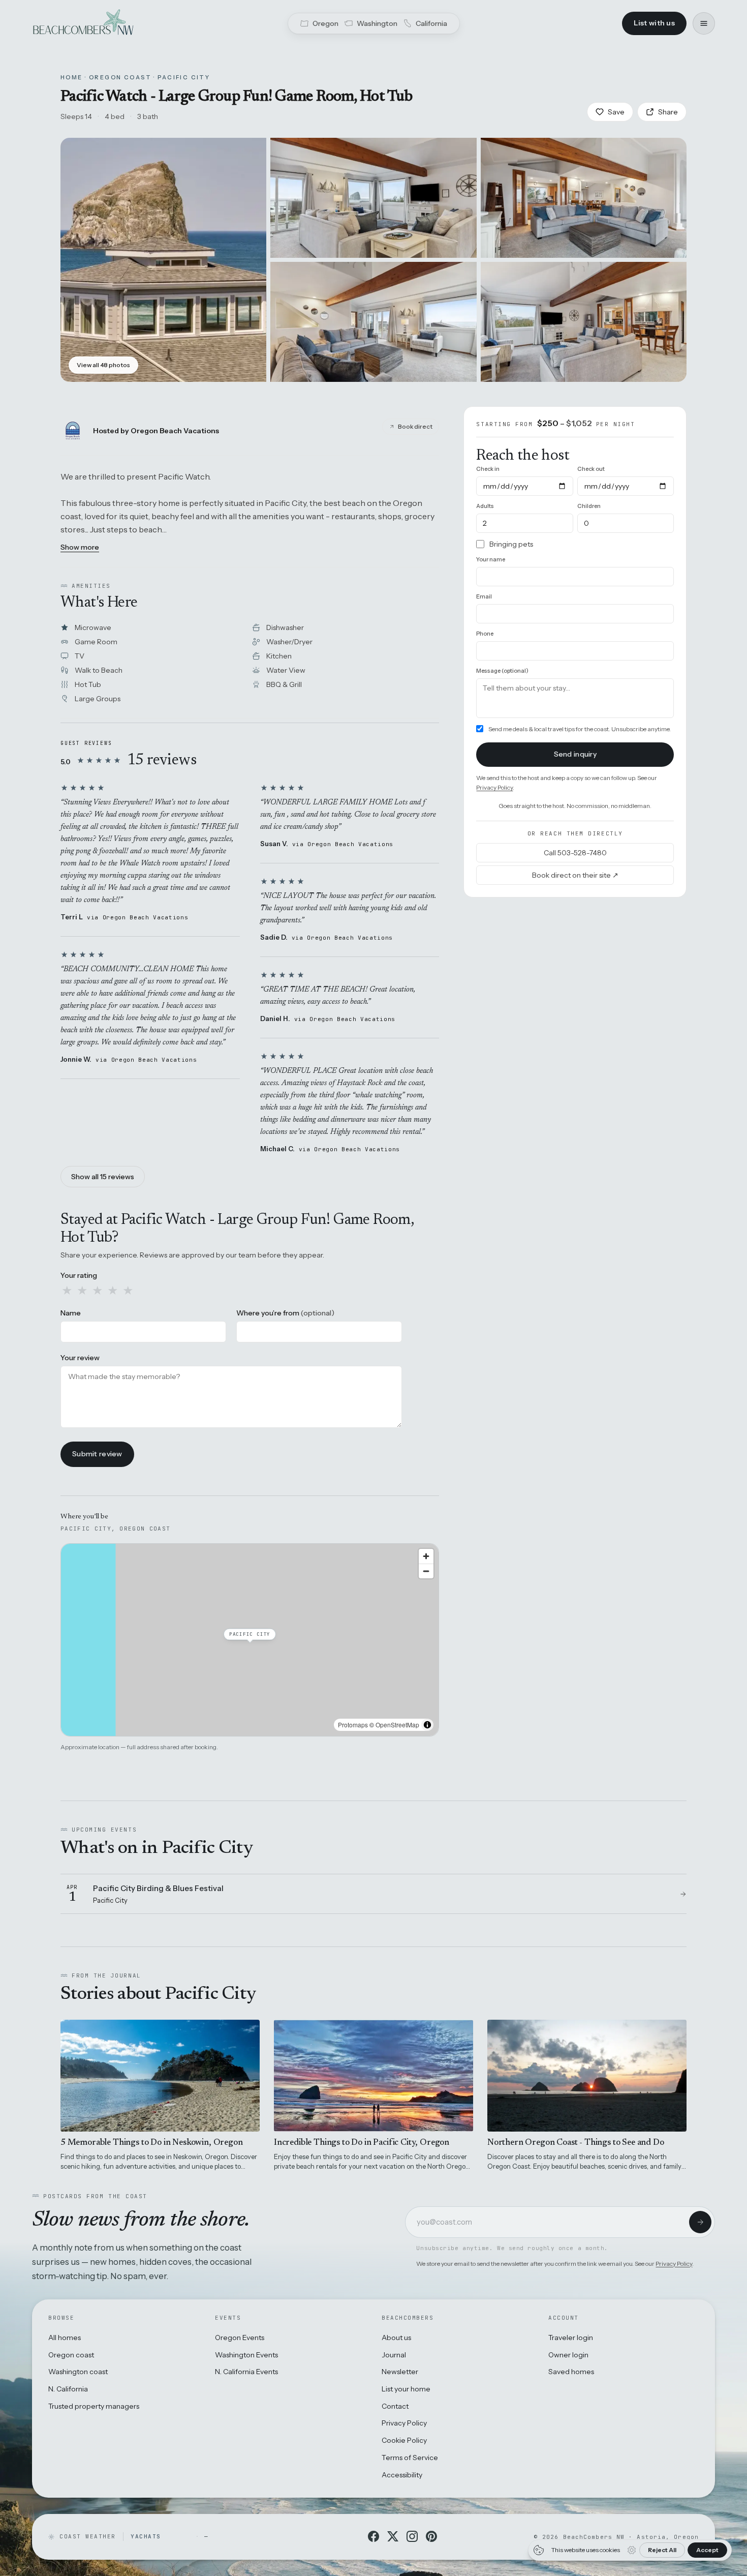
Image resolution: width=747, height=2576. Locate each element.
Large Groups (98, 699)
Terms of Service (410, 2458)
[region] (250, 1640)
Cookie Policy (404, 2440)
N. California (68, 2389)
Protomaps (353, 1725)
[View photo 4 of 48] (373, 322)
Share (668, 112)
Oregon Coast (120, 77)
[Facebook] (373, 2536)
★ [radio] (67, 1291)
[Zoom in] (426, 1556)
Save (616, 112)
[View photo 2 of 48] (373, 198)
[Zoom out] (426, 1571)
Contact (395, 2406)
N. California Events (246, 2372)
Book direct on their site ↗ (575, 875)
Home (72, 77)
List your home (406, 2389)
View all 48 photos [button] (103, 365)
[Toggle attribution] (427, 1725)
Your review (80, 1358)
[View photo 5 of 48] (584, 322)
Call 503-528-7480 (575, 853)
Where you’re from (285, 1313)
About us (396, 2338)
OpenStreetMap (397, 1725)
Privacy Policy (494, 787)
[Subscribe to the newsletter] (700, 2222)
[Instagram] (412, 2536)
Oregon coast (71, 2355)
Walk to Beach (99, 670)
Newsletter (400, 2372)
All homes (65, 2338)
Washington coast (78, 2372)
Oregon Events (240, 2338)
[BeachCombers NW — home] (83, 23)
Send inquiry (575, 754)
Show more (80, 547)
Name (71, 1313)
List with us (654, 23)
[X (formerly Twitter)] (393, 2536)
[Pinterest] (431, 2536)
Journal (394, 2355)
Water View (286, 670)
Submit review (97, 1454)
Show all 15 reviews (103, 1177)
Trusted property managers (94, 2406)
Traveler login (571, 2338)
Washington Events (246, 2355)
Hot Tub (88, 684)
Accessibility (402, 2475)
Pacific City (184, 77)
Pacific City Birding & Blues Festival (158, 1888)
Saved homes (571, 2372)
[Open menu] (704, 23)
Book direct (415, 426)
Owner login (568, 2355)
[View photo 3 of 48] (584, 198)
